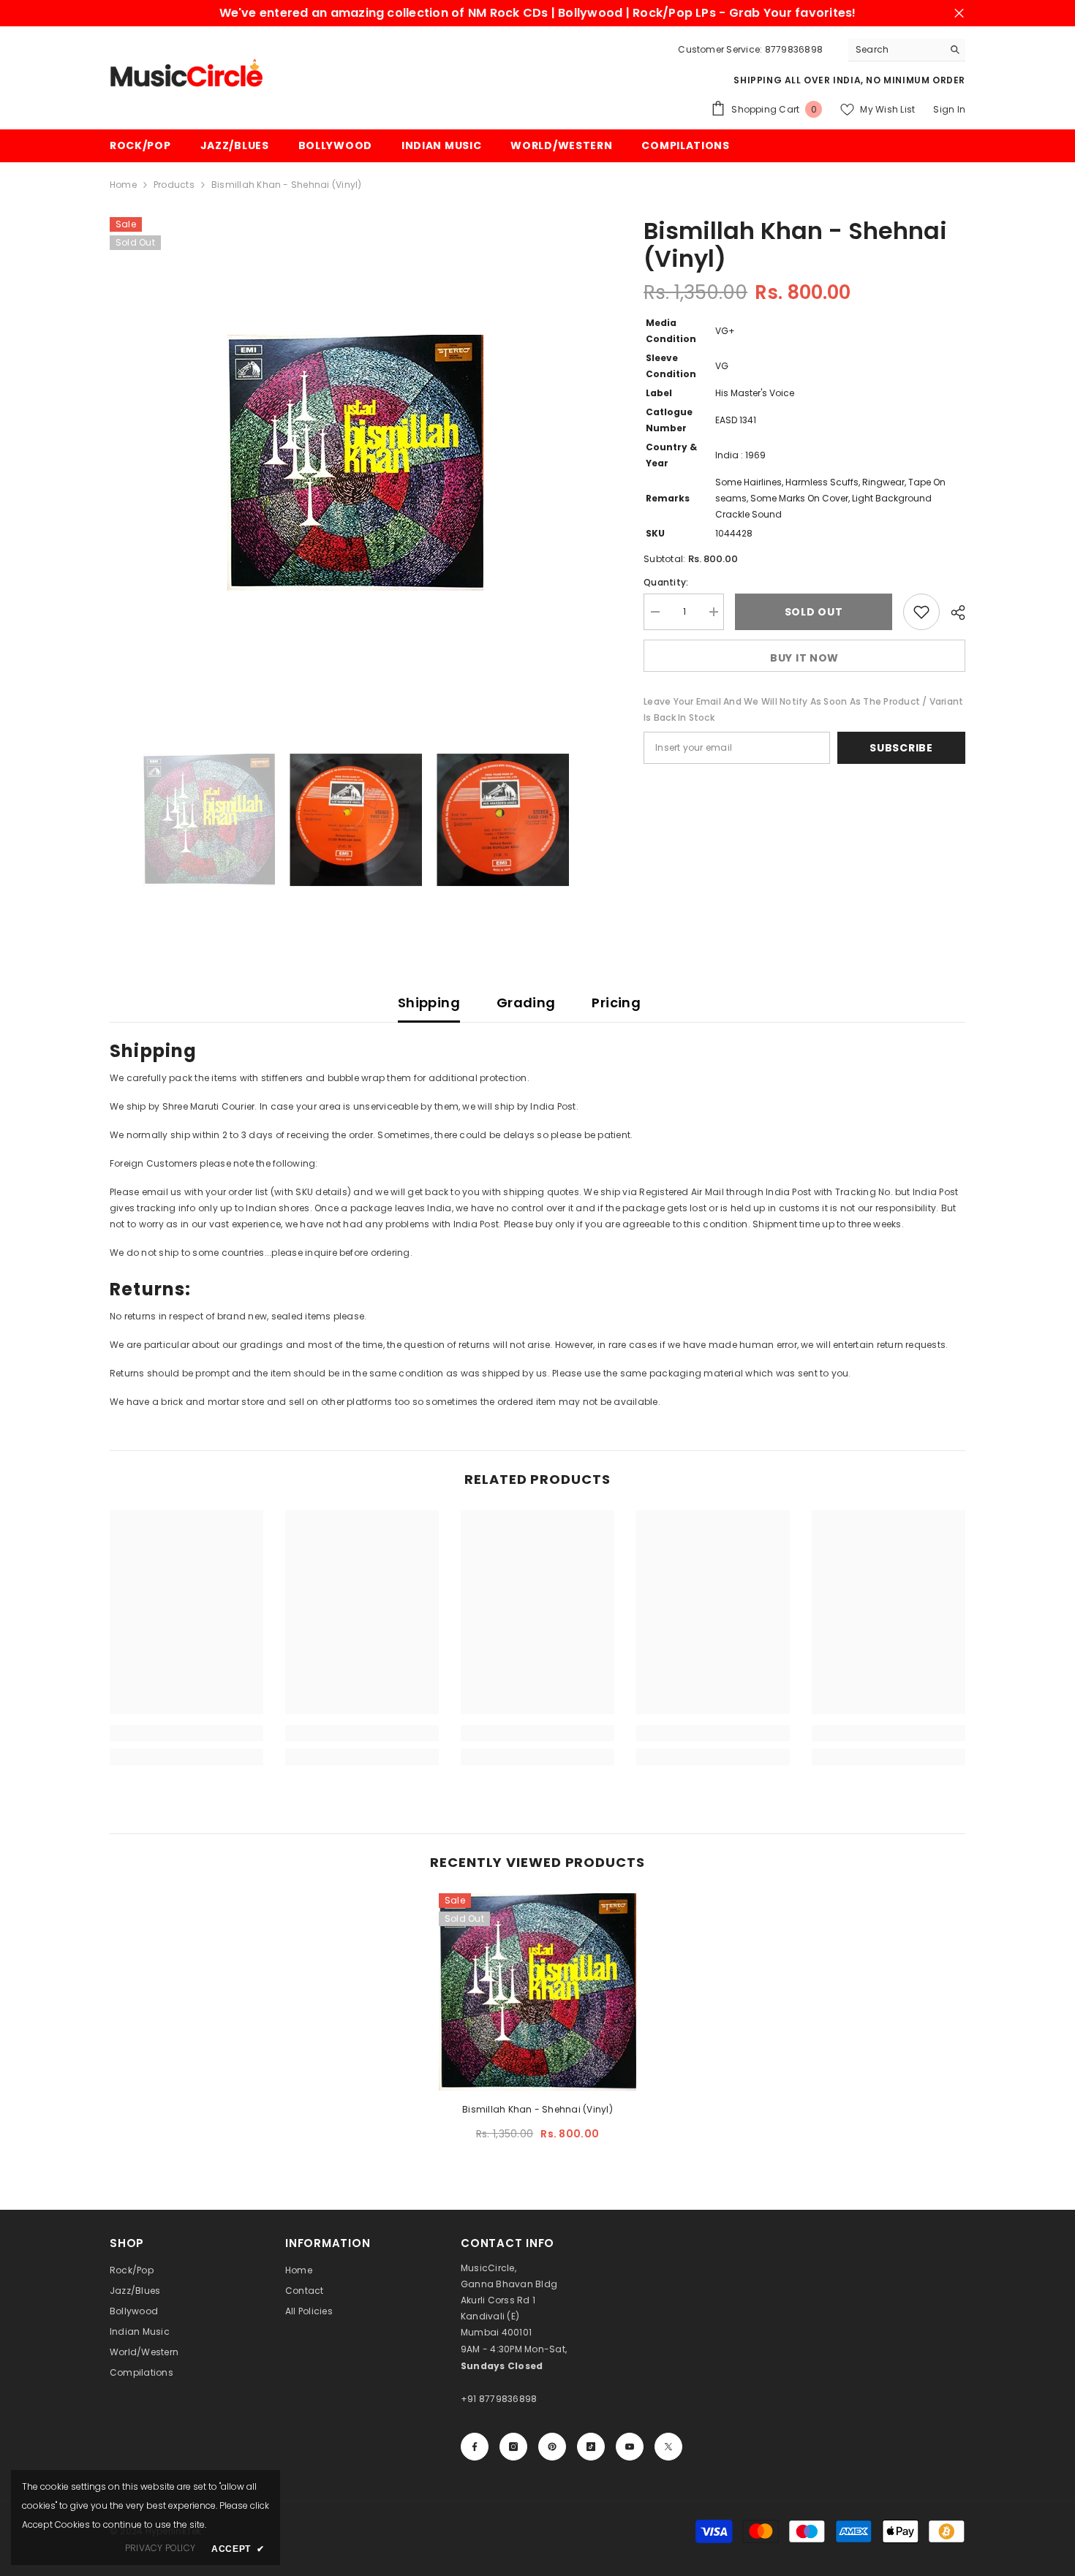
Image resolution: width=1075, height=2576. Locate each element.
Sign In (949, 109)
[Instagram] (513, 2447)
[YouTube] (630, 2447)
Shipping (429, 1003)
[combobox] (895, 50)
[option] (355, 463)
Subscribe (901, 748)
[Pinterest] (552, 2447)
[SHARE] (953, 613)
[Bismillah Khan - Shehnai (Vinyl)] (537, 1992)
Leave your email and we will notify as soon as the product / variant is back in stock (803, 709)
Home (123, 185)
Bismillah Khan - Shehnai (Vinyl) (537, 2109)
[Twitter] (668, 2447)
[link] (186, 1733)
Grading (526, 1003)
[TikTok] (591, 2447)
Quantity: (666, 582)
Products (174, 185)
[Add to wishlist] (921, 612)
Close (959, 14)
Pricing (616, 1003)
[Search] (907, 50)
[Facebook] (475, 2447)
